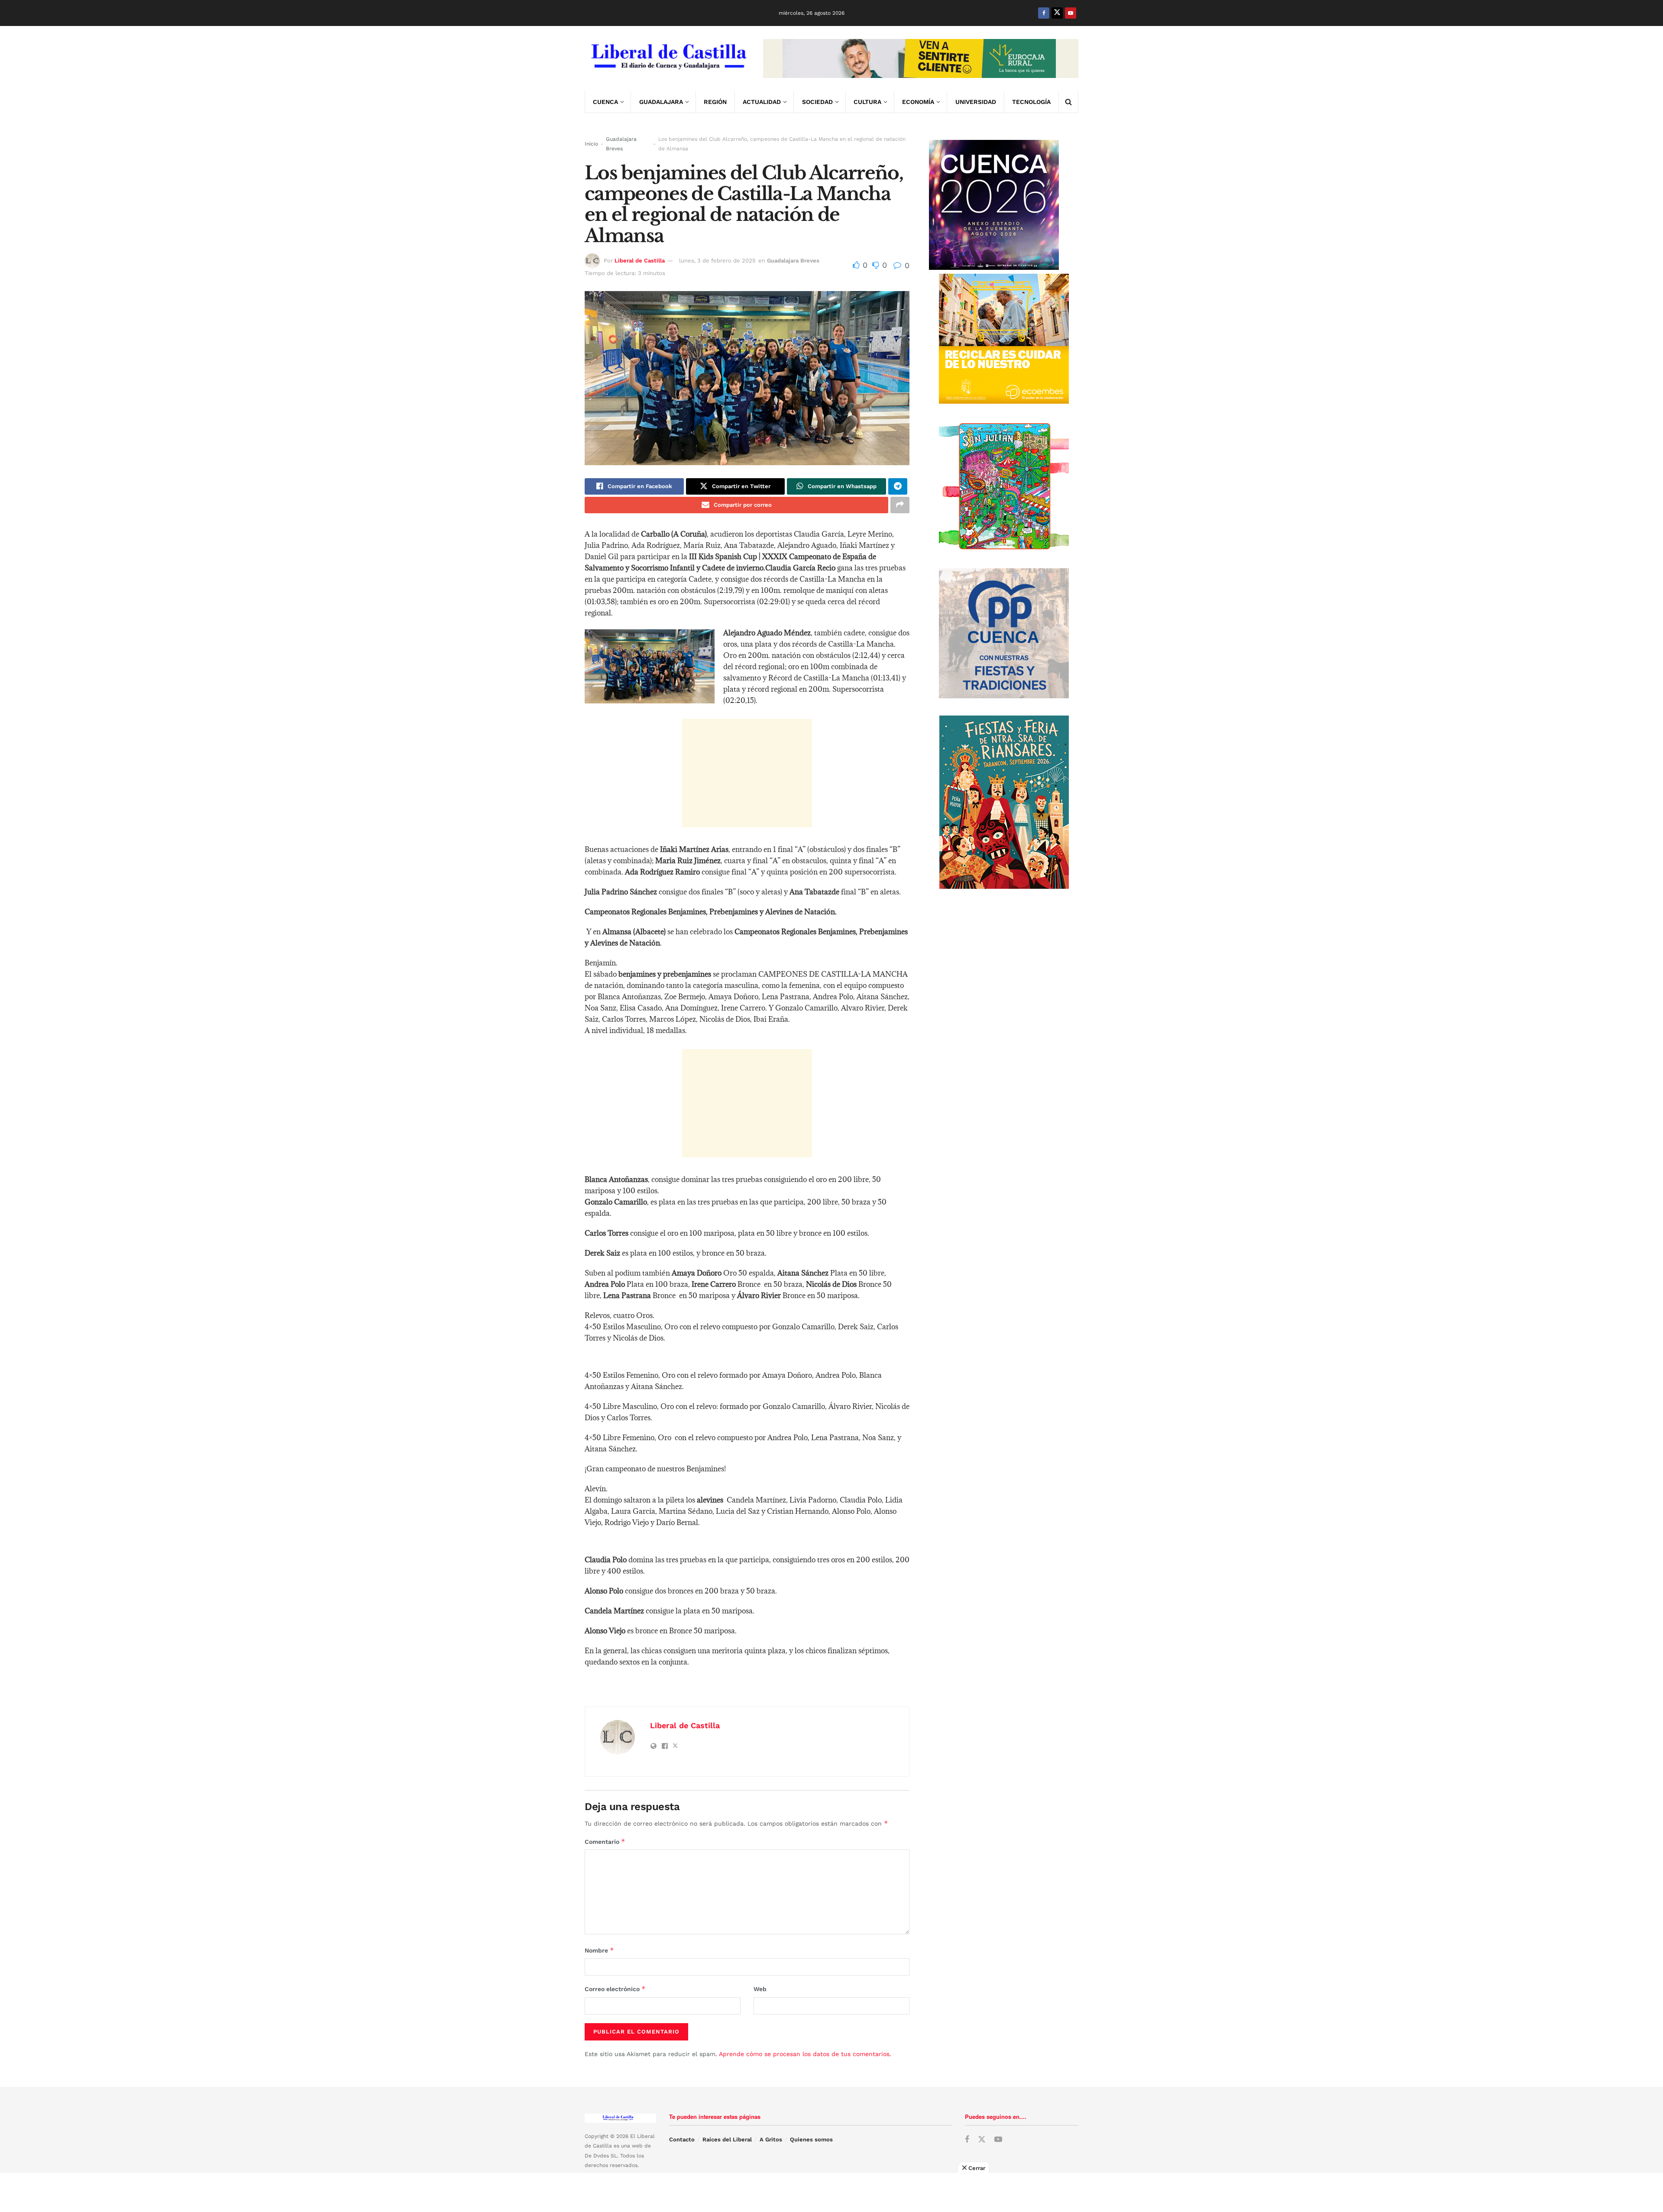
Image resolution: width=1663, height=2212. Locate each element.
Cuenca (605, 102)
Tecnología (1031, 102)
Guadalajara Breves (621, 144)
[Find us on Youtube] (1071, 13)
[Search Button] (1068, 102)
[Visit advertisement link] (921, 58)
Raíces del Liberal (727, 2139)
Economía (918, 102)
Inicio (591, 144)
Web (760, 1989)
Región (715, 102)
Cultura (867, 102)
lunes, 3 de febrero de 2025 (717, 261)
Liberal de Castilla (640, 261)
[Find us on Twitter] (1057, 13)
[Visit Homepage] (668, 58)
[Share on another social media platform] (900, 505)
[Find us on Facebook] (1044, 13)
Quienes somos (811, 2139)
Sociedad (817, 102)
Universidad (976, 102)
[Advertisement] (747, 773)
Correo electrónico (615, 1989)
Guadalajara (661, 102)
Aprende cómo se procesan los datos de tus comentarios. (805, 2054)
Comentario (605, 1841)
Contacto (682, 2139)
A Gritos (771, 2139)
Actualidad (762, 102)
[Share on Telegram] (898, 486)
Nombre (599, 1950)
